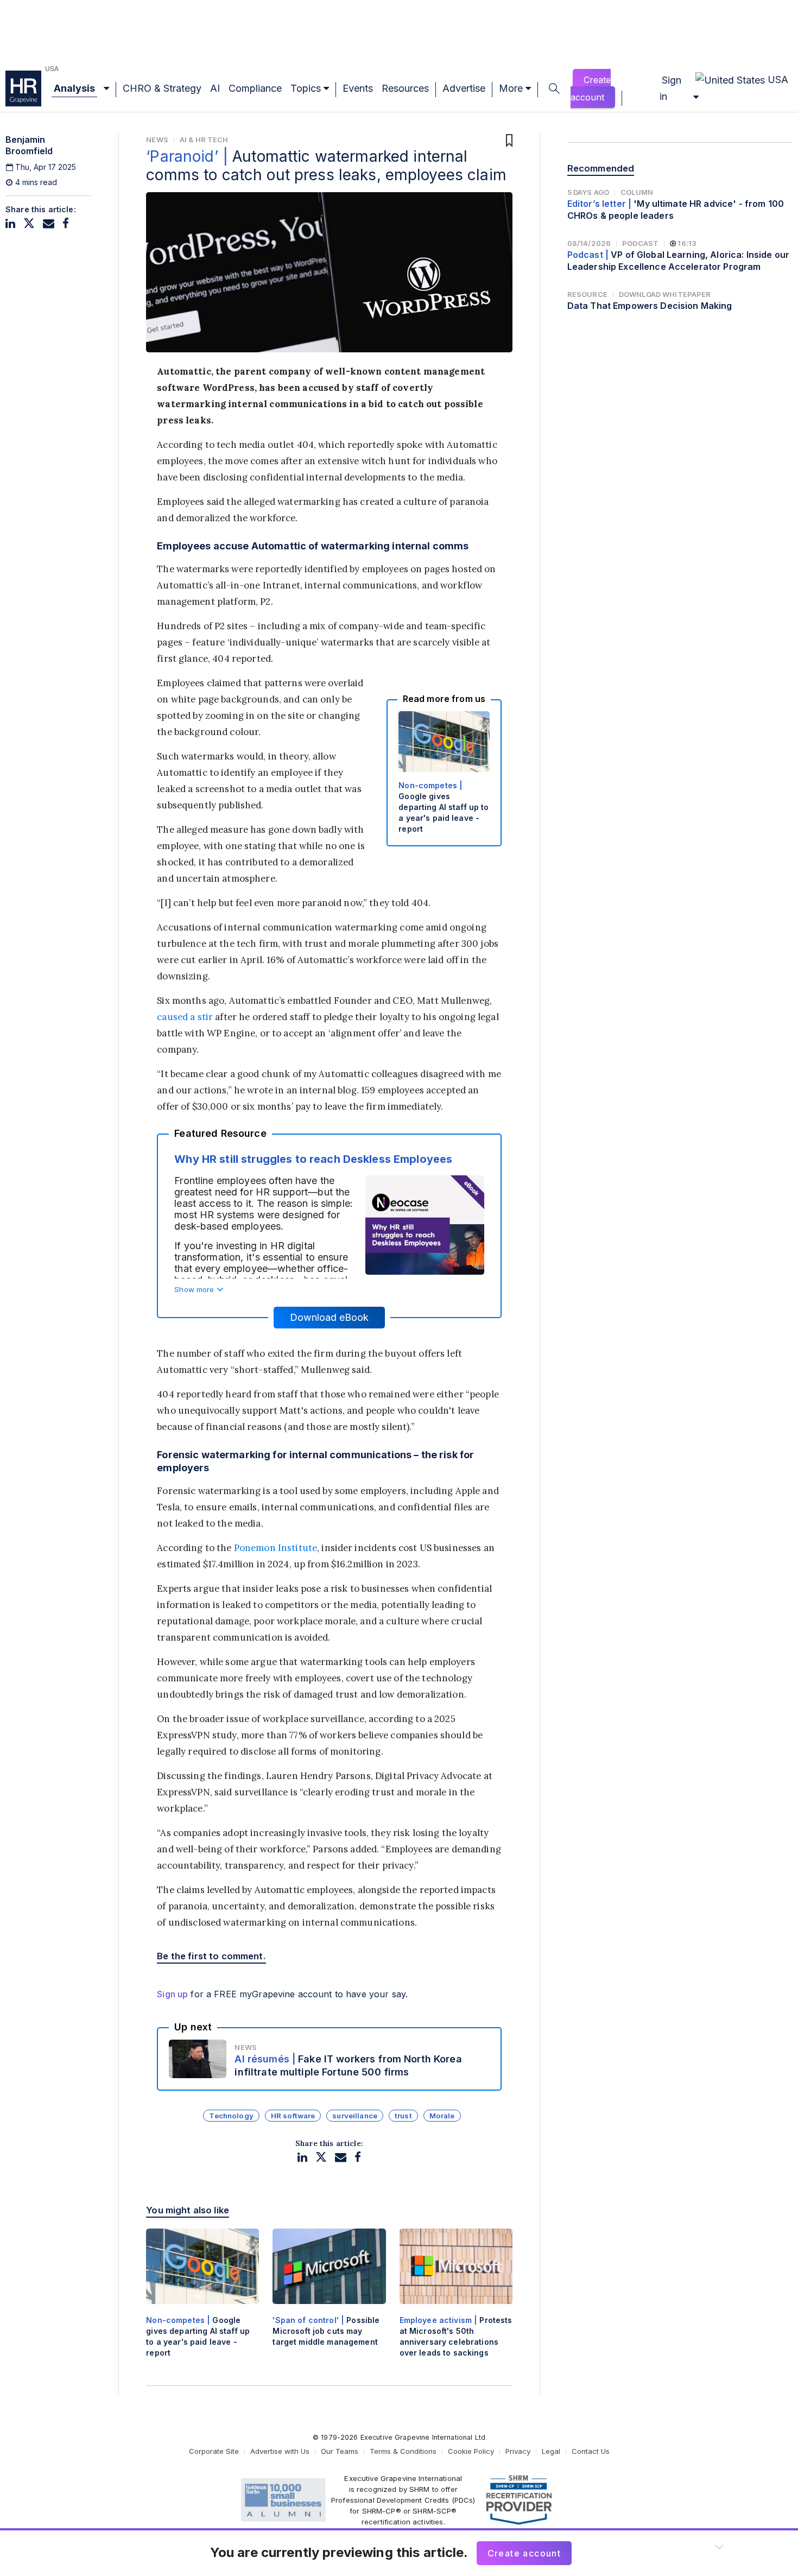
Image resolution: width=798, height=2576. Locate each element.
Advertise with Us (280, 2451)
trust (403, 2116)
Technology (231, 2116)
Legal (551, 2451)
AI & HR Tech (204, 140)
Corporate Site (214, 2451)
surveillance (355, 2116)
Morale (442, 2116)
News (157, 140)
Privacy (518, 2451)
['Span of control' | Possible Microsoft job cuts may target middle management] (329, 2297)
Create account (591, 88)
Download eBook (329, 1317)
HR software (293, 2116)
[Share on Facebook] (66, 223)
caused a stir (185, 1017)
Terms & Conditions (403, 2451)
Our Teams (340, 2451)
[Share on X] (29, 223)
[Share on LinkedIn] (10, 223)
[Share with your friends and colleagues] (49, 223)
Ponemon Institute (275, 1548)
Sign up (172, 1994)
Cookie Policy (471, 2451)
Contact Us (591, 2451)
